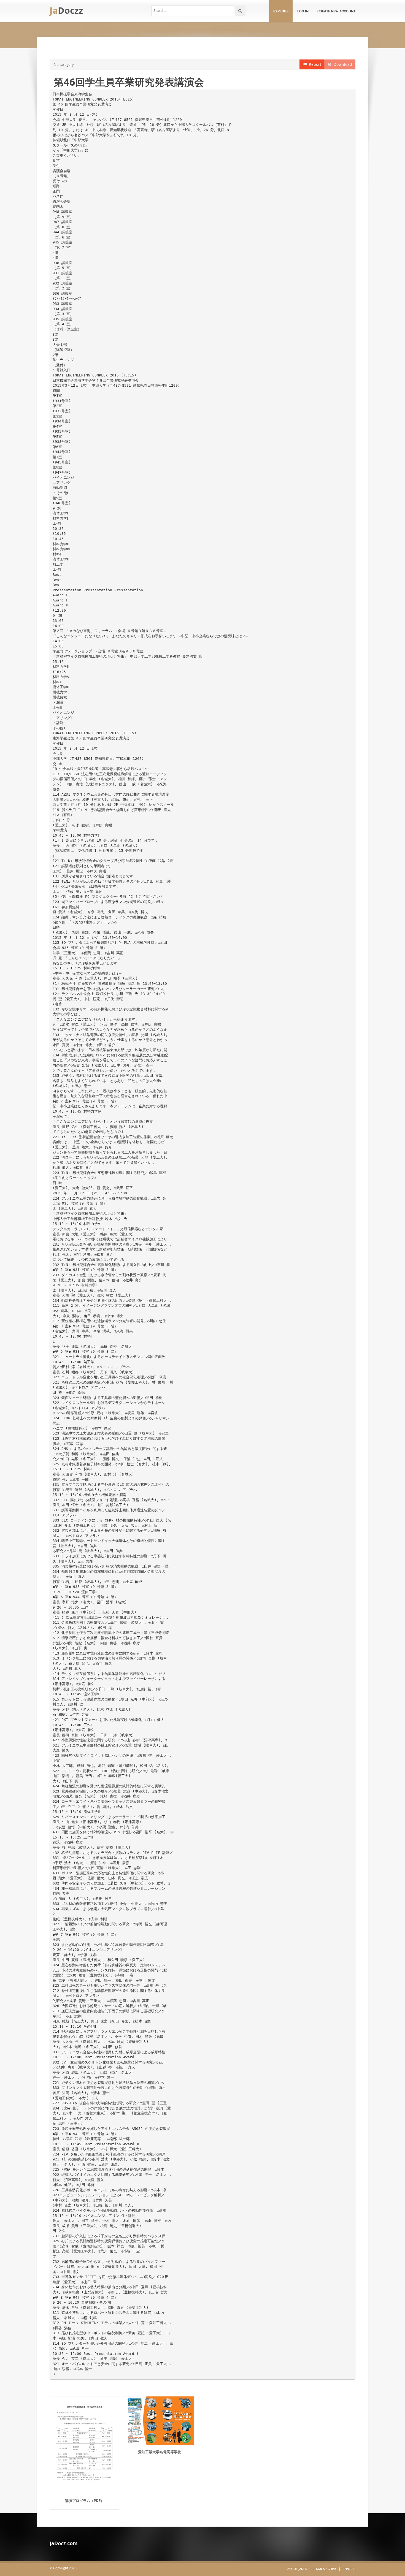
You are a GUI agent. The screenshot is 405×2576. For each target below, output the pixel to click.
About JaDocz (298, 2569)
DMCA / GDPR (326, 2569)
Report (314, 64)
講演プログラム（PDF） (85, 2501)
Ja (66, 10)
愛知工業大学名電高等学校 (160, 2452)
